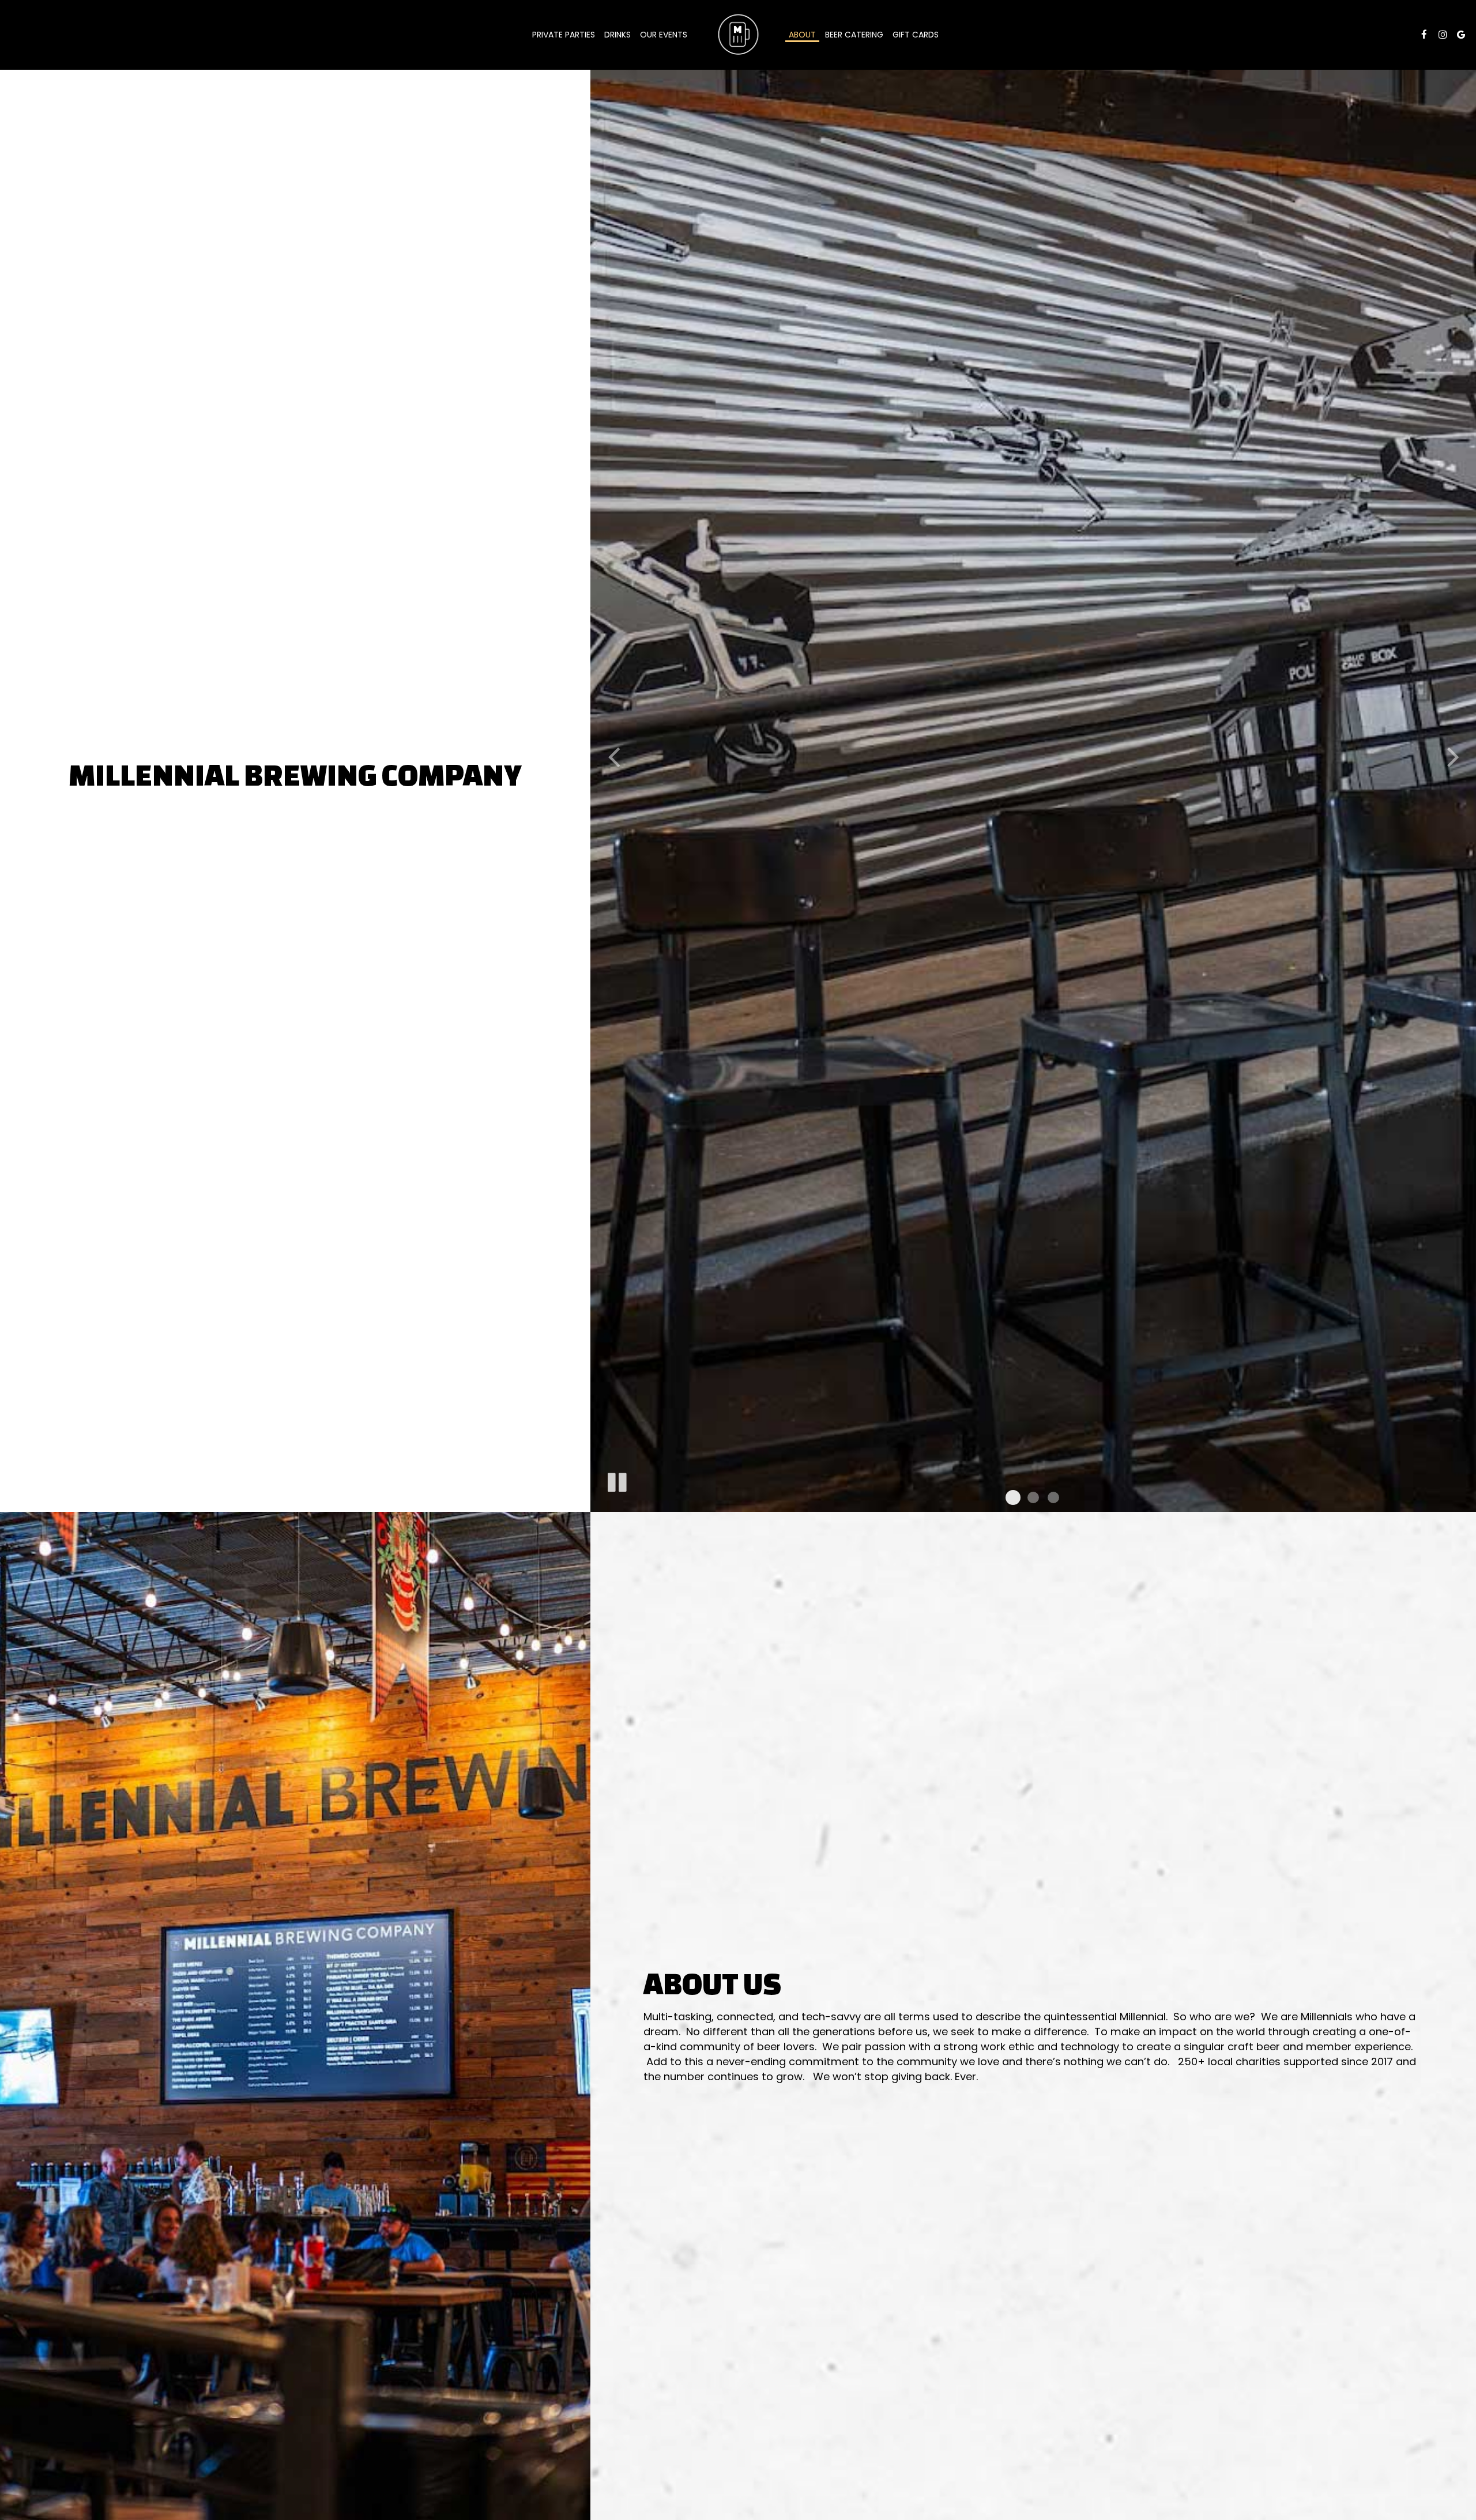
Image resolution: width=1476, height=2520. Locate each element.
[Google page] (1461, 35)
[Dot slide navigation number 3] (1053, 1497)
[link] (738, 35)
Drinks (617, 35)
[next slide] (1453, 756)
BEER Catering (854, 35)
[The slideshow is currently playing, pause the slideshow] (616, 1480)
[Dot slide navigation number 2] (1033, 1497)
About (802, 35)
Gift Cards (916, 35)
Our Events (664, 35)
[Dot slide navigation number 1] (1013, 1497)
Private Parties (564, 35)
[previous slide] (613, 756)
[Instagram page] (1443, 35)
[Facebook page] (1424, 35)
